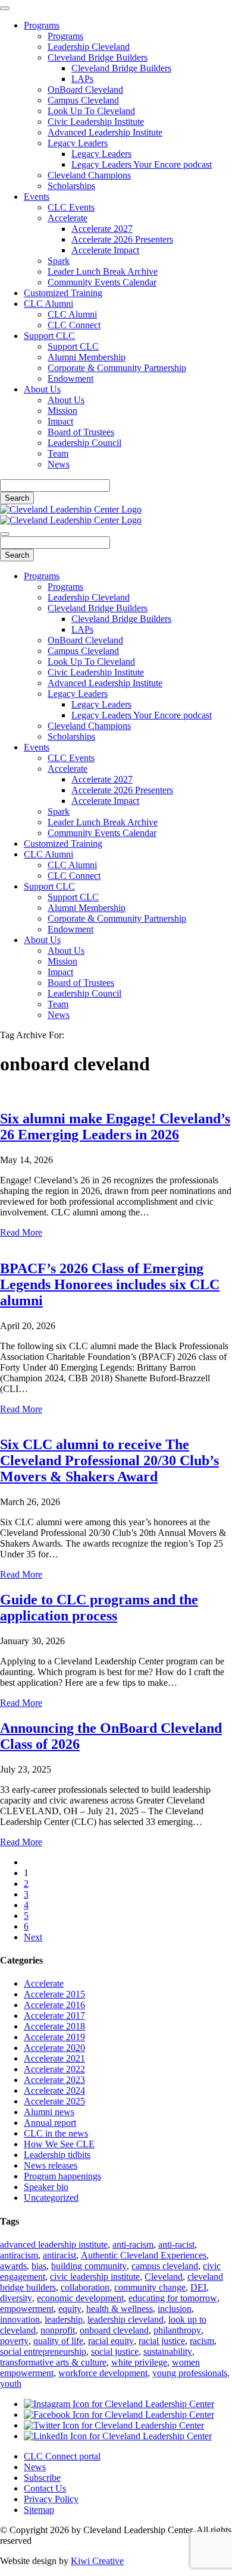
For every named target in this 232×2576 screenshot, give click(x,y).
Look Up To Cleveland (91, 111)
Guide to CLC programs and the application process (99, 1608)
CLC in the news (56, 2133)
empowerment (27, 2309)
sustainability (168, 2352)
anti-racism (133, 2244)
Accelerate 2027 (102, 229)
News (59, 464)
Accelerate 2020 (54, 2048)
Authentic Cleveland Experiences (144, 2255)
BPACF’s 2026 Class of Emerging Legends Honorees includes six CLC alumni (110, 1284)
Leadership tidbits (57, 2155)
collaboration (85, 2287)
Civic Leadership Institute (96, 122)
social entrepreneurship (43, 2352)
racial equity (111, 2341)
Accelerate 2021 (54, 2058)
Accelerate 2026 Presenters (122, 239)
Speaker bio (46, 2187)
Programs (42, 25)
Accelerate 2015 (54, 1994)
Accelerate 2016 (54, 2005)
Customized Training (63, 293)
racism (202, 2341)
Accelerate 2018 (54, 2026)
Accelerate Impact (105, 250)
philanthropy (177, 2330)
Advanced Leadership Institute (105, 132)
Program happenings (62, 2176)
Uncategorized (51, 2198)
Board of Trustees (81, 432)
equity (70, 2309)
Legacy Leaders (78, 143)
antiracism (19, 2255)
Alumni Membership (87, 357)
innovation (20, 2319)
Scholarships (71, 186)
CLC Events (71, 207)
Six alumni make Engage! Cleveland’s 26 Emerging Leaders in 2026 (115, 1127)
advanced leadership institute (54, 2244)
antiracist (59, 2255)
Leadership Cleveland (89, 47)
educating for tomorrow (173, 2298)
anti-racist (176, 2244)
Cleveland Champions (89, 175)
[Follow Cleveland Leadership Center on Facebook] (119, 2415)
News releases (51, 2165)
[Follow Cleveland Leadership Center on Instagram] (119, 2404)
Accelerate (68, 218)
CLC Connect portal (62, 2456)
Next (33, 1937)
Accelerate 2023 (54, 2080)
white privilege (139, 2362)
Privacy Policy (51, 2499)
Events (37, 197)
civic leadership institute (95, 2277)
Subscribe (42, 2478)
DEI (198, 2287)
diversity (16, 2298)
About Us (42, 389)
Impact (60, 421)
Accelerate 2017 (54, 2016)
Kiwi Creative (97, 2561)
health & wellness (120, 2309)
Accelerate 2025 (54, 2101)
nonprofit (58, 2330)
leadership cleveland (126, 2319)
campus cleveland (165, 2266)
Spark (59, 261)
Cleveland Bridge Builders (98, 57)
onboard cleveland (114, 2330)
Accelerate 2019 (54, 2037)
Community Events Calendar (102, 282)
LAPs (82, 79)
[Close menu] (5, 8)
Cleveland (164, 2277)
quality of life (58, 2341)
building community (89, 2266)
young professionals (190, 2373)
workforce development (103, 2373)
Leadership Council (84, 443)
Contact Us (45, 2488)
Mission (62, 411)
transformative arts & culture (53, 2362)
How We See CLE (59, 2144)
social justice (115, 2352)
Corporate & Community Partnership (117, 368)
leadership (64, 2319)
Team (58, 453)
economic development (80, 2298)
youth (11, 2384)
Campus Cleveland (83, 100)
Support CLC (49, 336)
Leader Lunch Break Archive (103, 271)
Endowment (70, 378)
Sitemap (39, 2510)
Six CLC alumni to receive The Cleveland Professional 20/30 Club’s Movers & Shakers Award (109, 1460)
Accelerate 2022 (54, 2069)
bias (39, 2266)
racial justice (162, 2341)
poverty (14, 2341)
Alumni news (49, 2112)
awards (13, 2266)
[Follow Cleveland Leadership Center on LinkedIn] (118, 2436)
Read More (21, 1232)
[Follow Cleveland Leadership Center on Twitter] (114, 2425)
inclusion (175, 2309)
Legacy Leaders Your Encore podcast (142, 164)
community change (150, 2287)
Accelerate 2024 (54, 2090)
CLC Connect (74, 325)
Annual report (50, 2123)
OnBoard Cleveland (85, 89)
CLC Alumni (48, 304)
